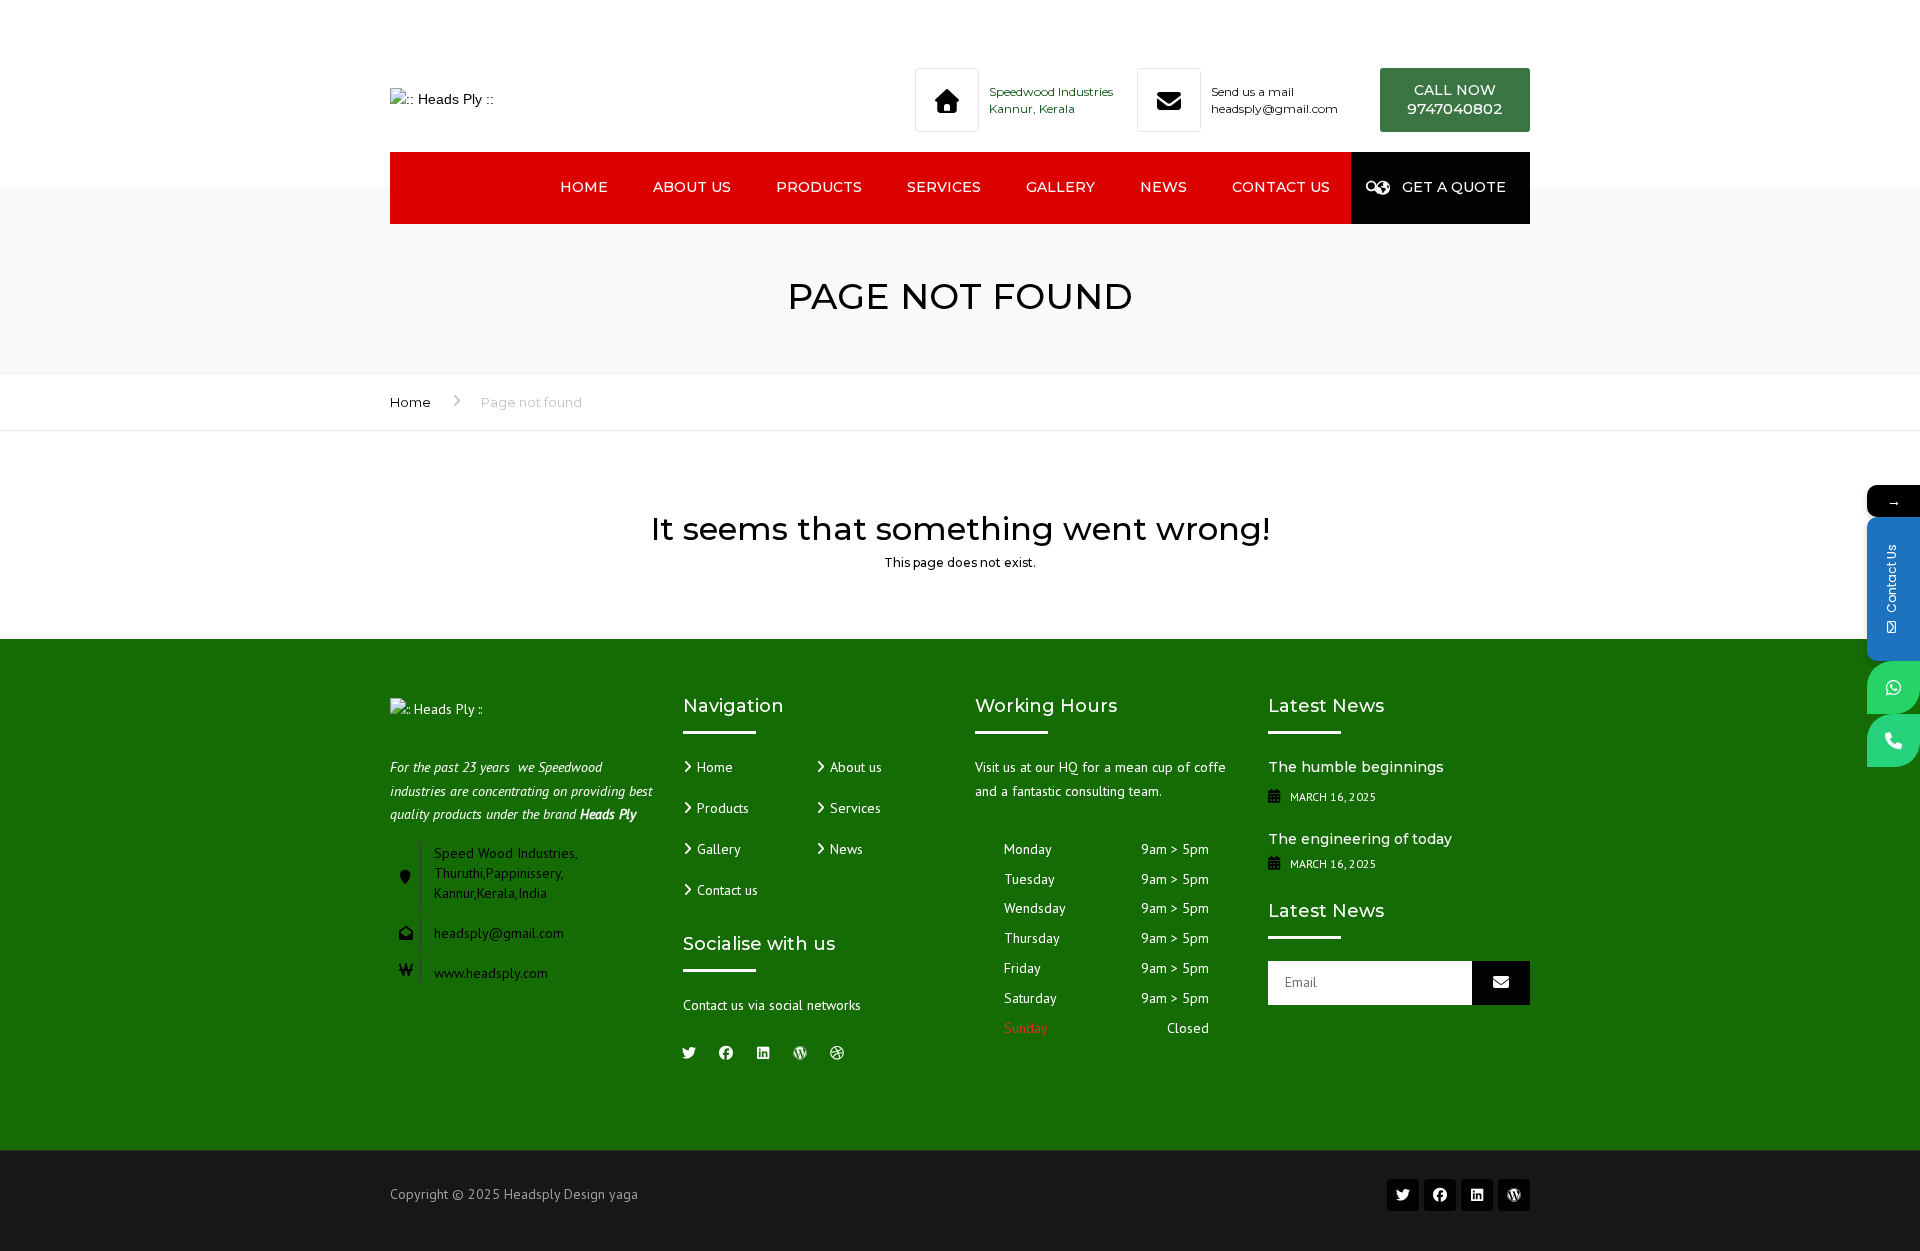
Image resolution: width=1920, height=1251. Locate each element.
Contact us (1281, 187)
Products (819, 187)
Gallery (1060, 187)
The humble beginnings (1356, 767)
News (1163, 187)
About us (692, 187)
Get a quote (1454, 187)
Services (944, 187)
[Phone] (1893, 740)
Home (584, 187)
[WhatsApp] (1893, 687)
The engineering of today (1360, 839)
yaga (623, 1194)
